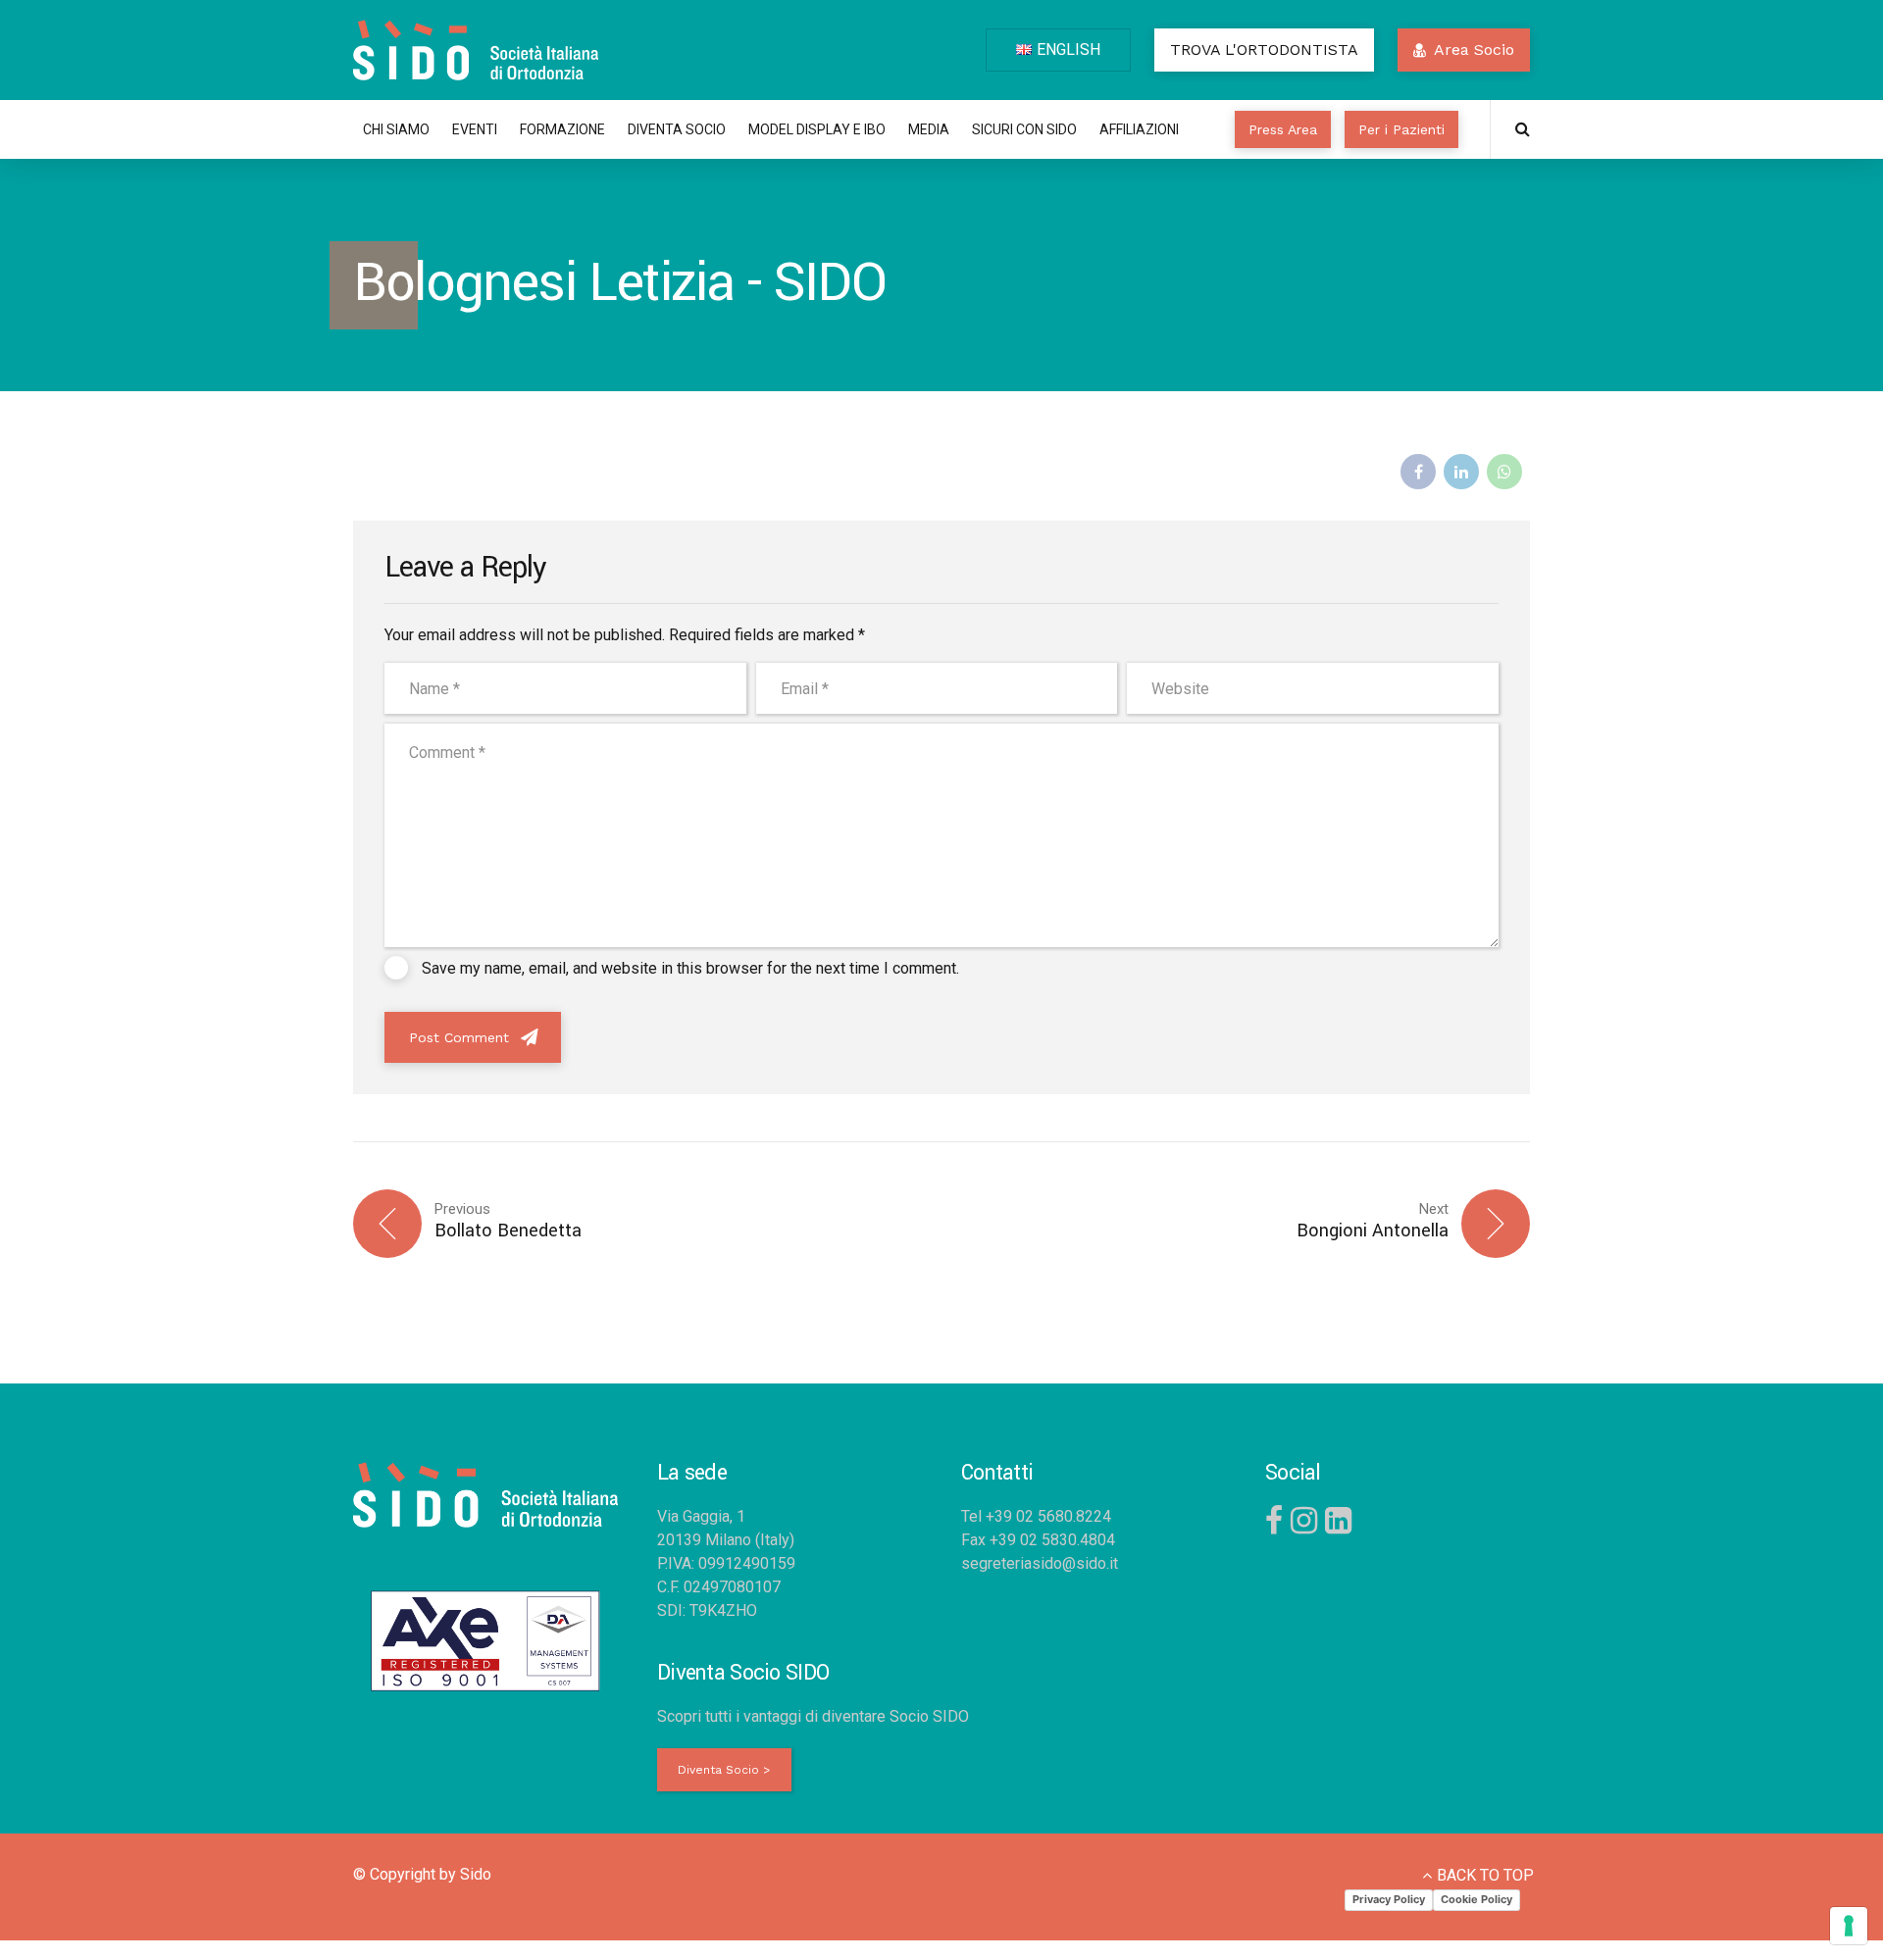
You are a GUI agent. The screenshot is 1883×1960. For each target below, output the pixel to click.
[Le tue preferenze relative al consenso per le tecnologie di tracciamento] (1849, 1926)
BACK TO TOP (1485, 1875)
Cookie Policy (1476, 1899)
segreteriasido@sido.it (1040, 1563)
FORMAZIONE (562, 129)
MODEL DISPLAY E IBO (817, 129)
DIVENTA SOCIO (677, 129)
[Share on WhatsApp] (1504, 472)
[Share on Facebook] (1418, 472)
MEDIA (929, 129)
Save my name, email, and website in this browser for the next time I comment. (690, 968)
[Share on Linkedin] (1461, 472)
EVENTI (475, 129)
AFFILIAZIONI (1139, 129)
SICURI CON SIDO (1024, 129)
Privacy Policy (1389, 1899)
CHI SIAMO (396, 129)
